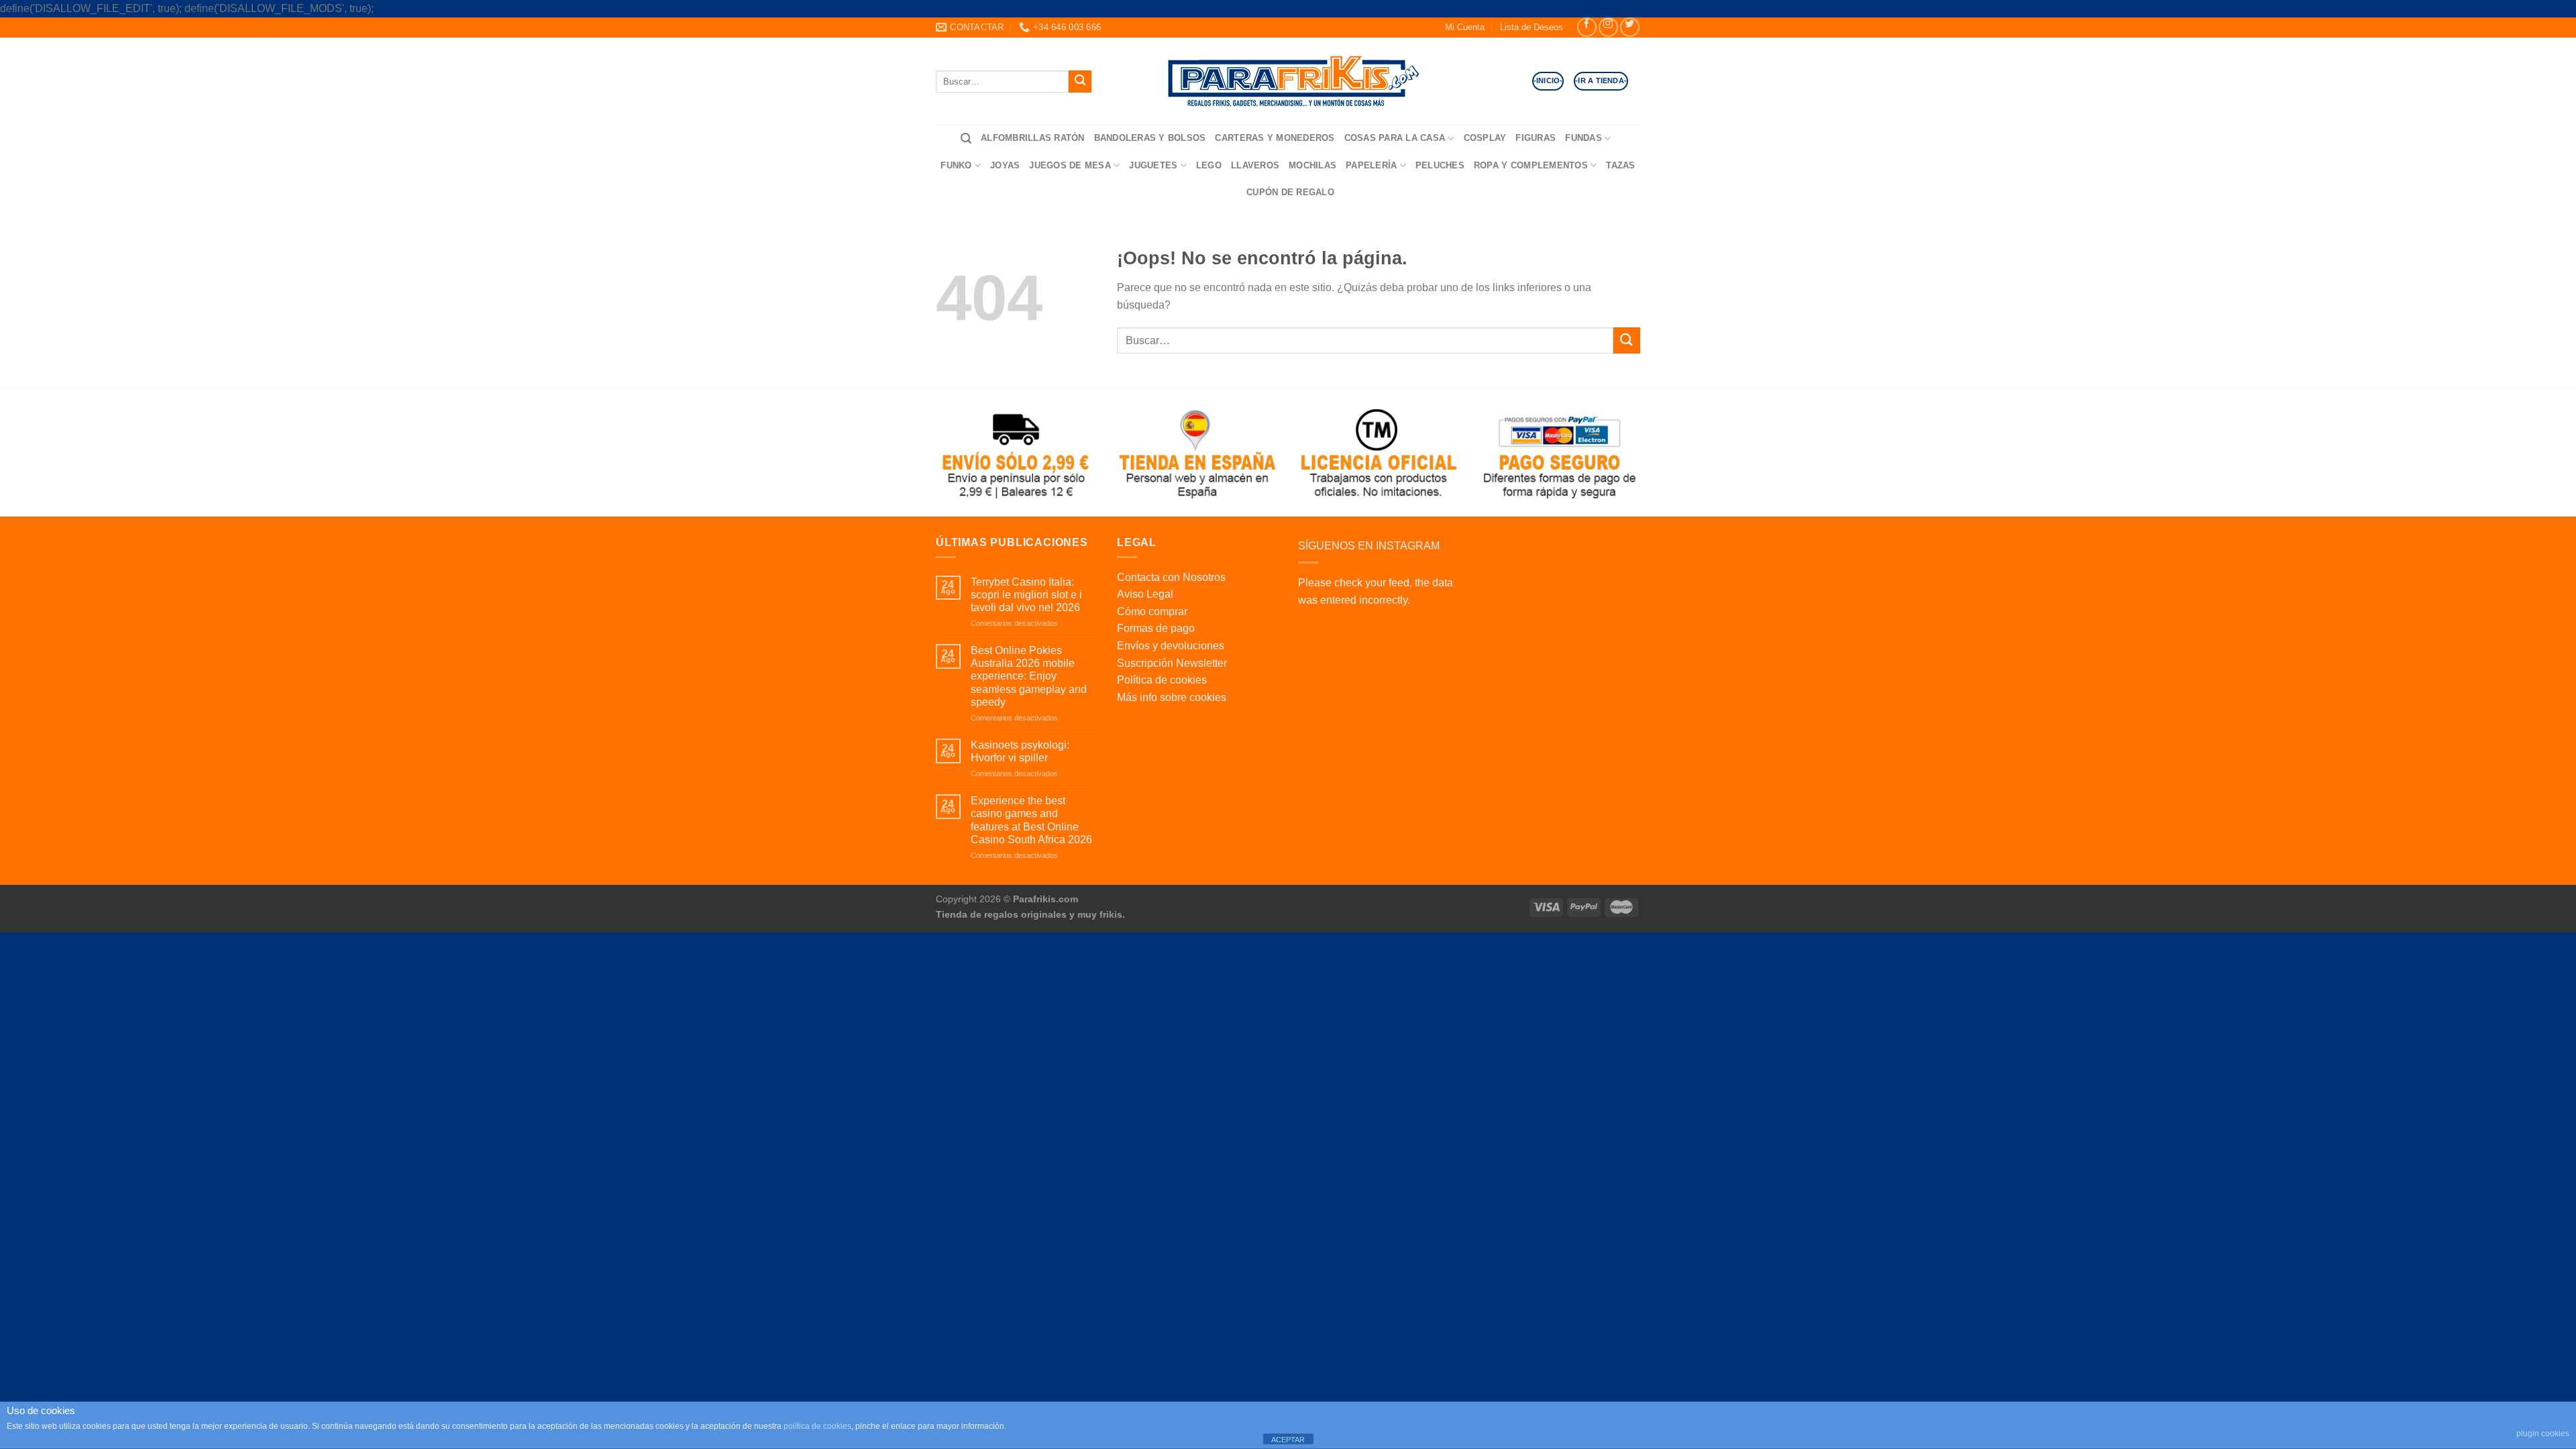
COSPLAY (1485, 138)
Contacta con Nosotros (1171, 577)
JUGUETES (1153, 165)
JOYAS (1005, 165)
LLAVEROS (1255, 165)
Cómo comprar (1152, 611)
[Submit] (1080, 82)
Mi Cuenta (1465, 27)
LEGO (1209, 165)
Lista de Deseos (1532, 27)
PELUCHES (1440, 165)
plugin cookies (2543, 1434)
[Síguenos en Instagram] (1608, 27)
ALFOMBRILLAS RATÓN (1033, 138)
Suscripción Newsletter (1172, 663)
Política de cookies (1162, 680)
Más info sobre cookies (1172, 697)
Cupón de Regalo (1290, 192)
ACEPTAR (1288, 1440)
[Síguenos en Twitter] (1630, 27)
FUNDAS (1584, 138)
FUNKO (956, 165)
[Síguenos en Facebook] (1587, 27)
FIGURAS (1536, 138)
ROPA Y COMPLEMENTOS (1531, 165)
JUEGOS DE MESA (1070, 165)
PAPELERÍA (1371, 165)
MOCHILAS (1312, 165)
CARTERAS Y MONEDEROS (1275, 138)
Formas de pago (1156, 628)
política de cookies (817, 1426)
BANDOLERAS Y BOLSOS (1150, 138)
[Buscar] (966, 139)
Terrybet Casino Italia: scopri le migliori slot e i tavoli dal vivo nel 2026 (1026, 595)
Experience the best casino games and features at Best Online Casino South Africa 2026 (1031, 820)
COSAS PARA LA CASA (1395, 138)
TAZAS (1620, 165)
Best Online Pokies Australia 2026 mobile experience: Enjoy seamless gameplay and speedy (1029, 676)
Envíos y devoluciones (1171, 646)
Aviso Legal (1145, 594)
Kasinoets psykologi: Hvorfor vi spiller (1020, 751)
